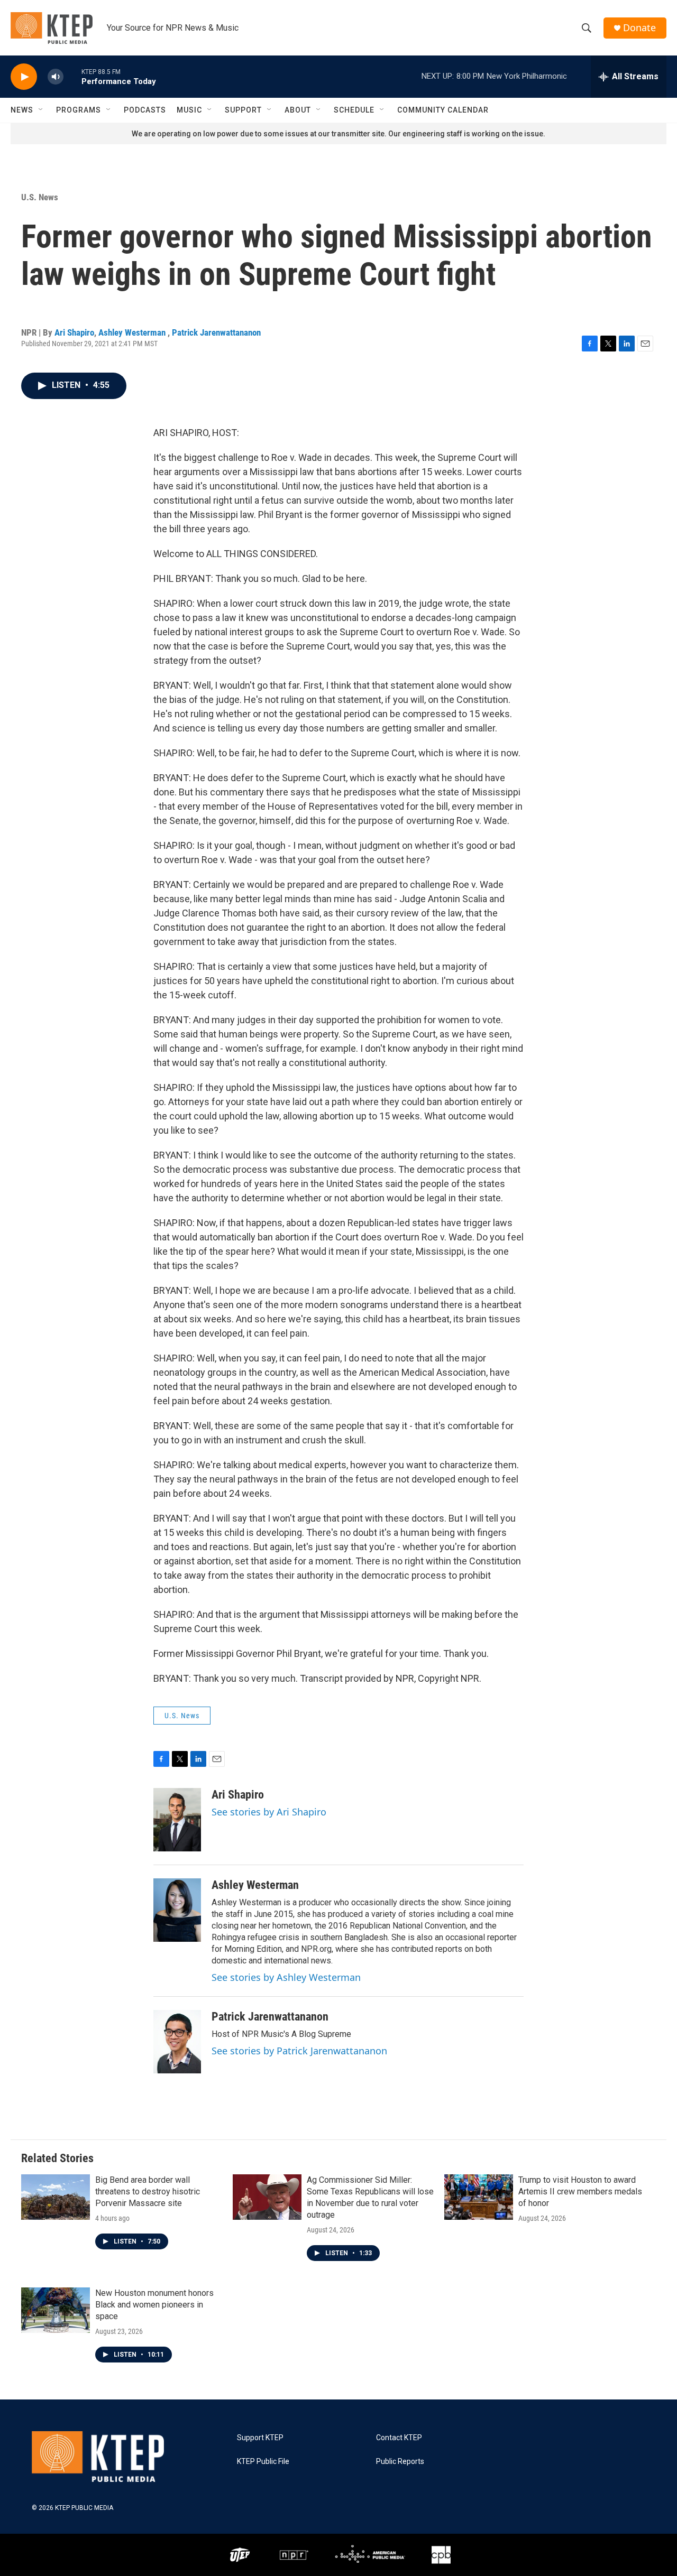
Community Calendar (443, 110)
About (298, 110)
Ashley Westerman (133, 332)
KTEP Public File (263, 2462)
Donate (639, 28)
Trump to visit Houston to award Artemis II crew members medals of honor (580, 2192)
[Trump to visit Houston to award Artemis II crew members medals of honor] (479, 2197)
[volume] (56, 77)
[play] (24, 77)
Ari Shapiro (74, 332)
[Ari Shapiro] (177, 1820)
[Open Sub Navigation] (41, 110)
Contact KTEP (399, 2438)
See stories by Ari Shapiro (269, 1812)
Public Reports (400, 2462)
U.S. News (40, 197)
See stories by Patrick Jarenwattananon (299, 2051)
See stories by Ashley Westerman (286, 1977)
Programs (79, 110)
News (22, 110)
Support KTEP (260, 2438)
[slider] (72, 76)
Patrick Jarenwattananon (216, 332)
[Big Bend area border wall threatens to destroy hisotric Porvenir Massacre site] (56, 2197)
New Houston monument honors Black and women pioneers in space (154, 2305)
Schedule (354, 110)
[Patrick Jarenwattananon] (177, 2042)
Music (189, 110)
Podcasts (145, 110)
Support (243, 110)
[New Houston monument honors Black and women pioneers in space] (56, 2310)
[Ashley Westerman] (177, 1910)
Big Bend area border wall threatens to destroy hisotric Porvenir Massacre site (148, 2192)
